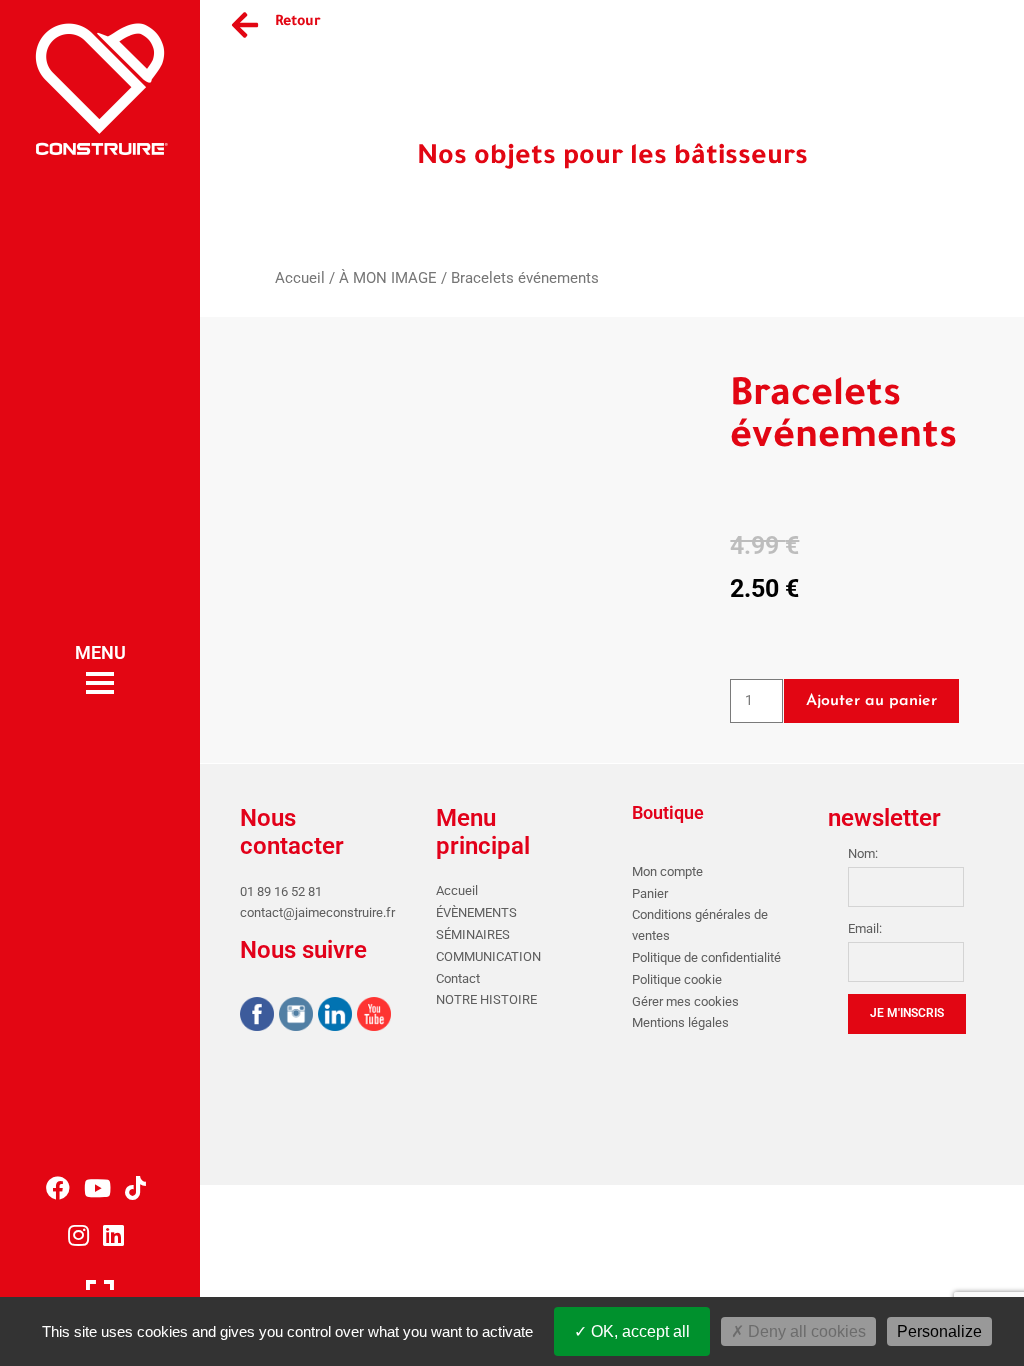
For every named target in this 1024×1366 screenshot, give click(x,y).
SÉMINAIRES (473, 934)
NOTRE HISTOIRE (486, 999)
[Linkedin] (335, 1016)
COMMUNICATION (488, 956)
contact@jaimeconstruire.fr (317, 912)
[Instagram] (296, 1016)
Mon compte (667, 871)
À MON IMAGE (388, 278)
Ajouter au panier (871, 701)
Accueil (300, 278)
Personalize (939, 1331)
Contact (458, 978)
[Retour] (245, 25)
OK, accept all (638, 1331)
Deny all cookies (805, 1331)
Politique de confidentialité (706, 957)
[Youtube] (374, 1016)
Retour (298, 23)
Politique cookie (677, 979)
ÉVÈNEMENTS (476, 912)
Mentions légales (680, 1022)
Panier (650, 893)
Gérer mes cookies (685, 1001)
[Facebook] (257, 1016)
